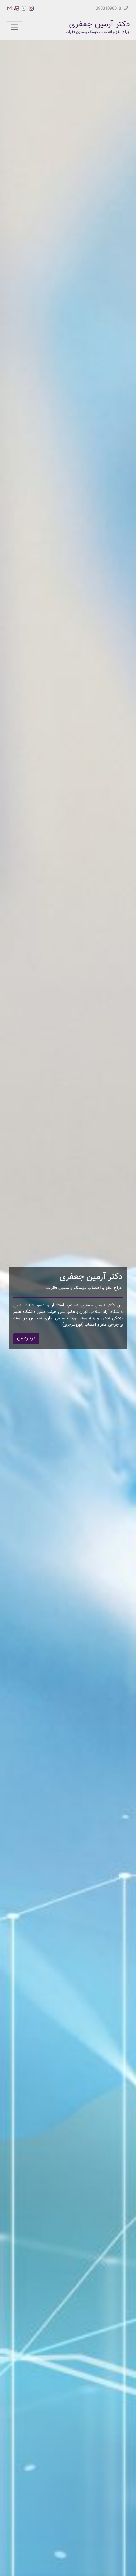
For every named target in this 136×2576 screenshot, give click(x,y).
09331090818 (109, 8)
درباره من (26, 1338)
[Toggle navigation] (15, 27)
